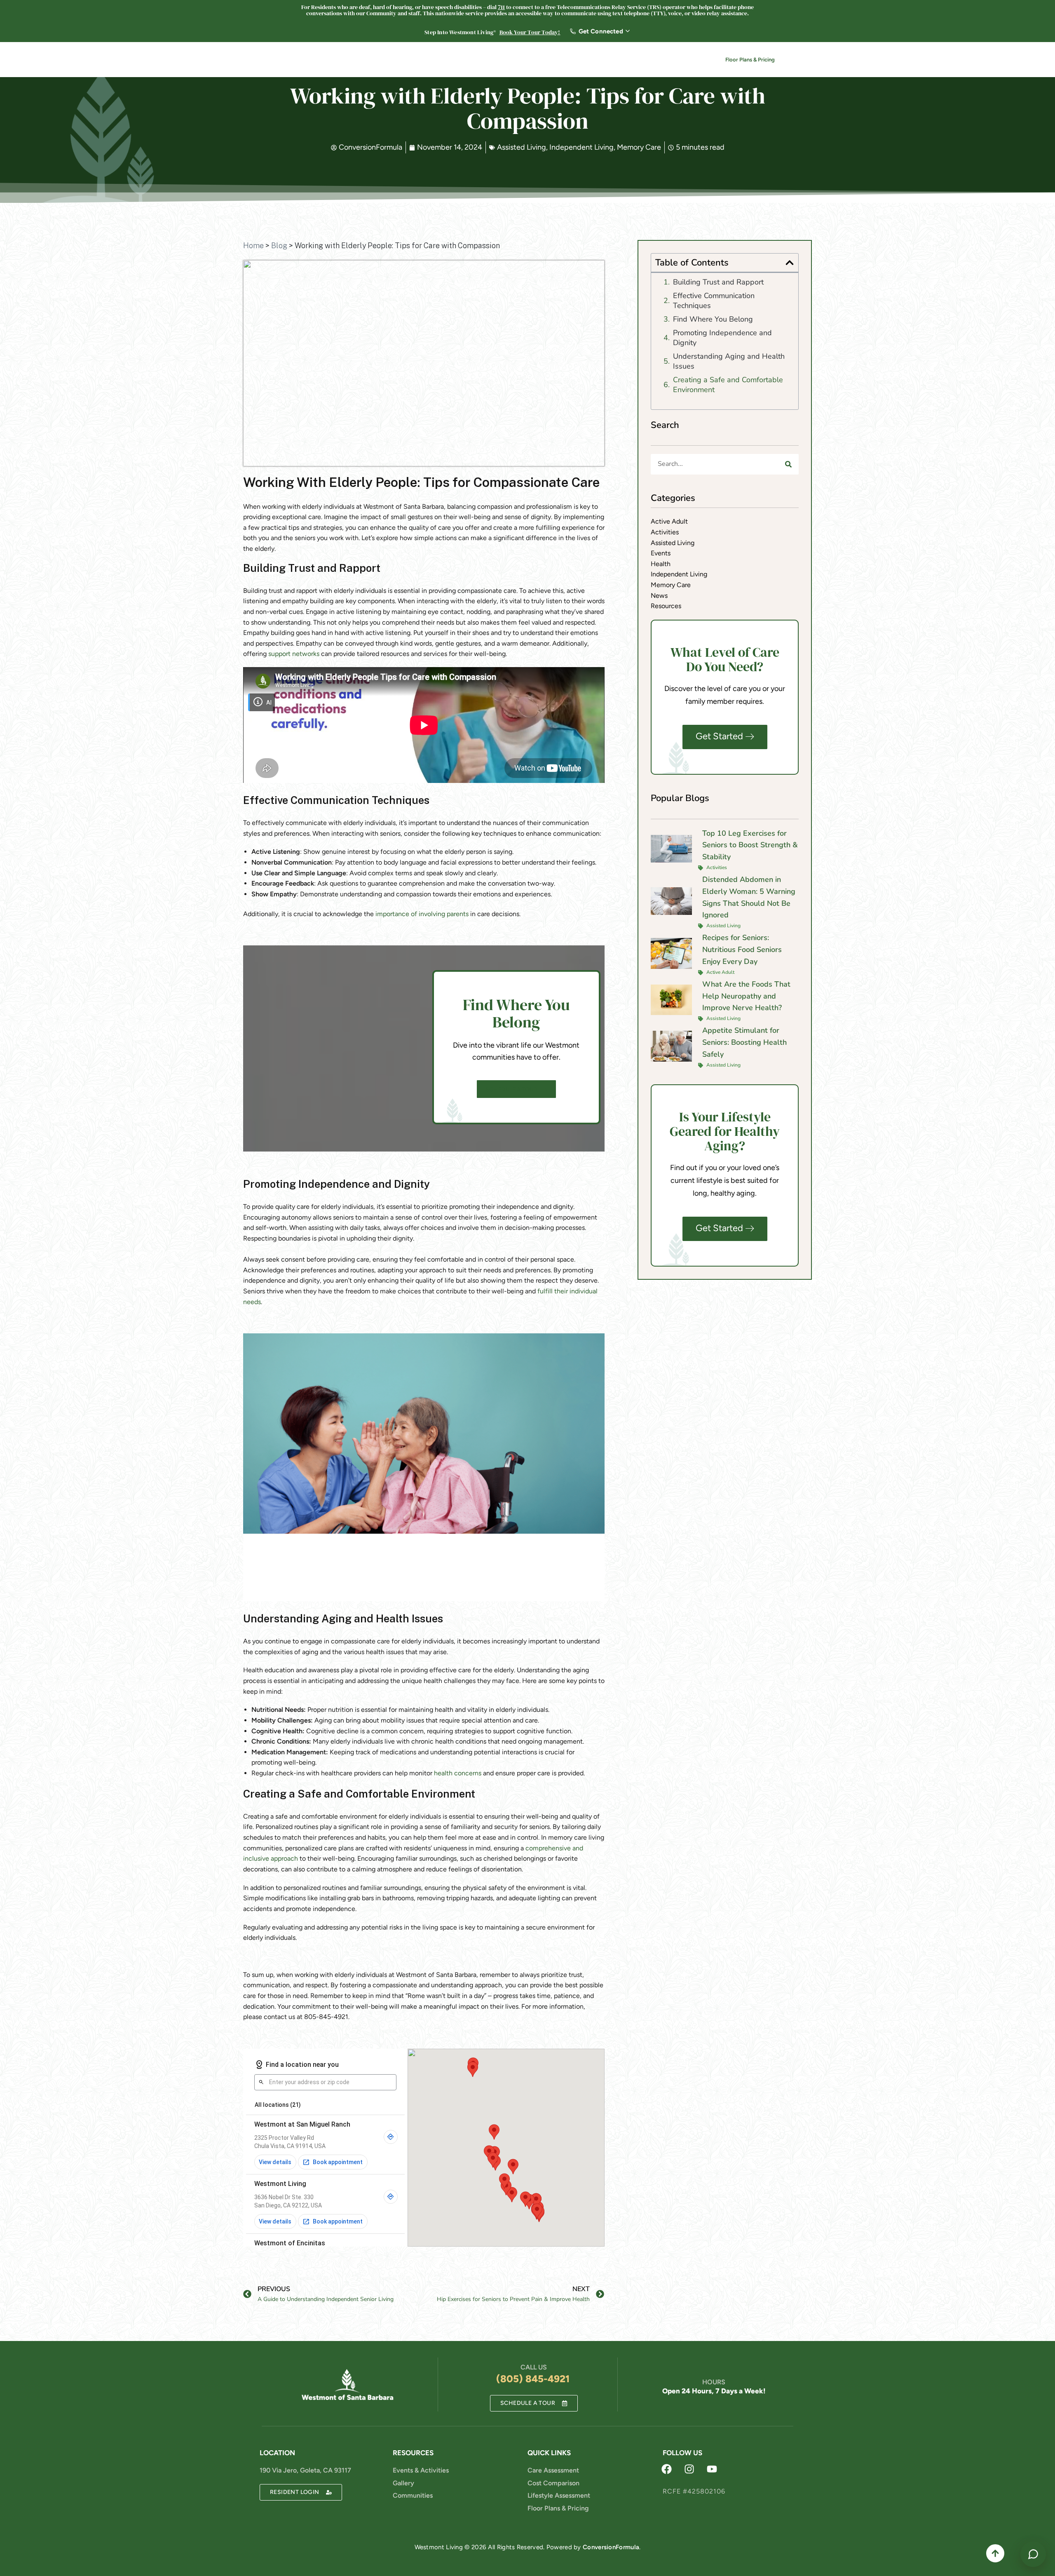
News (644, 61)
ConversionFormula (611, 2547)
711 (501, 7)
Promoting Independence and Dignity (722, 338)
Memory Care (639, 147)
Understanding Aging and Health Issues (729, 361)
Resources (568, 61)
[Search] (788, 464)
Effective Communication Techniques (714, 301)
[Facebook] (667, 2469)
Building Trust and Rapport (718, 282)
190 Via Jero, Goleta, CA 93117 (305, 2470)
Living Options (478, 61)
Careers (612, 61)
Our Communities (414, 61)
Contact (682, 61)
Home (253, 246)
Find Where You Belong (713, 319)
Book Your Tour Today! (530, 32)
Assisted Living (522, 147)
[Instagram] (689, 2469)
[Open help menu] (1033, 2554)
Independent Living (581, 147)
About (526, 61)
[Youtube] (712, 2469)
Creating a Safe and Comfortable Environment (728, 385)
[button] (790, 263)
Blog (279, 246)
